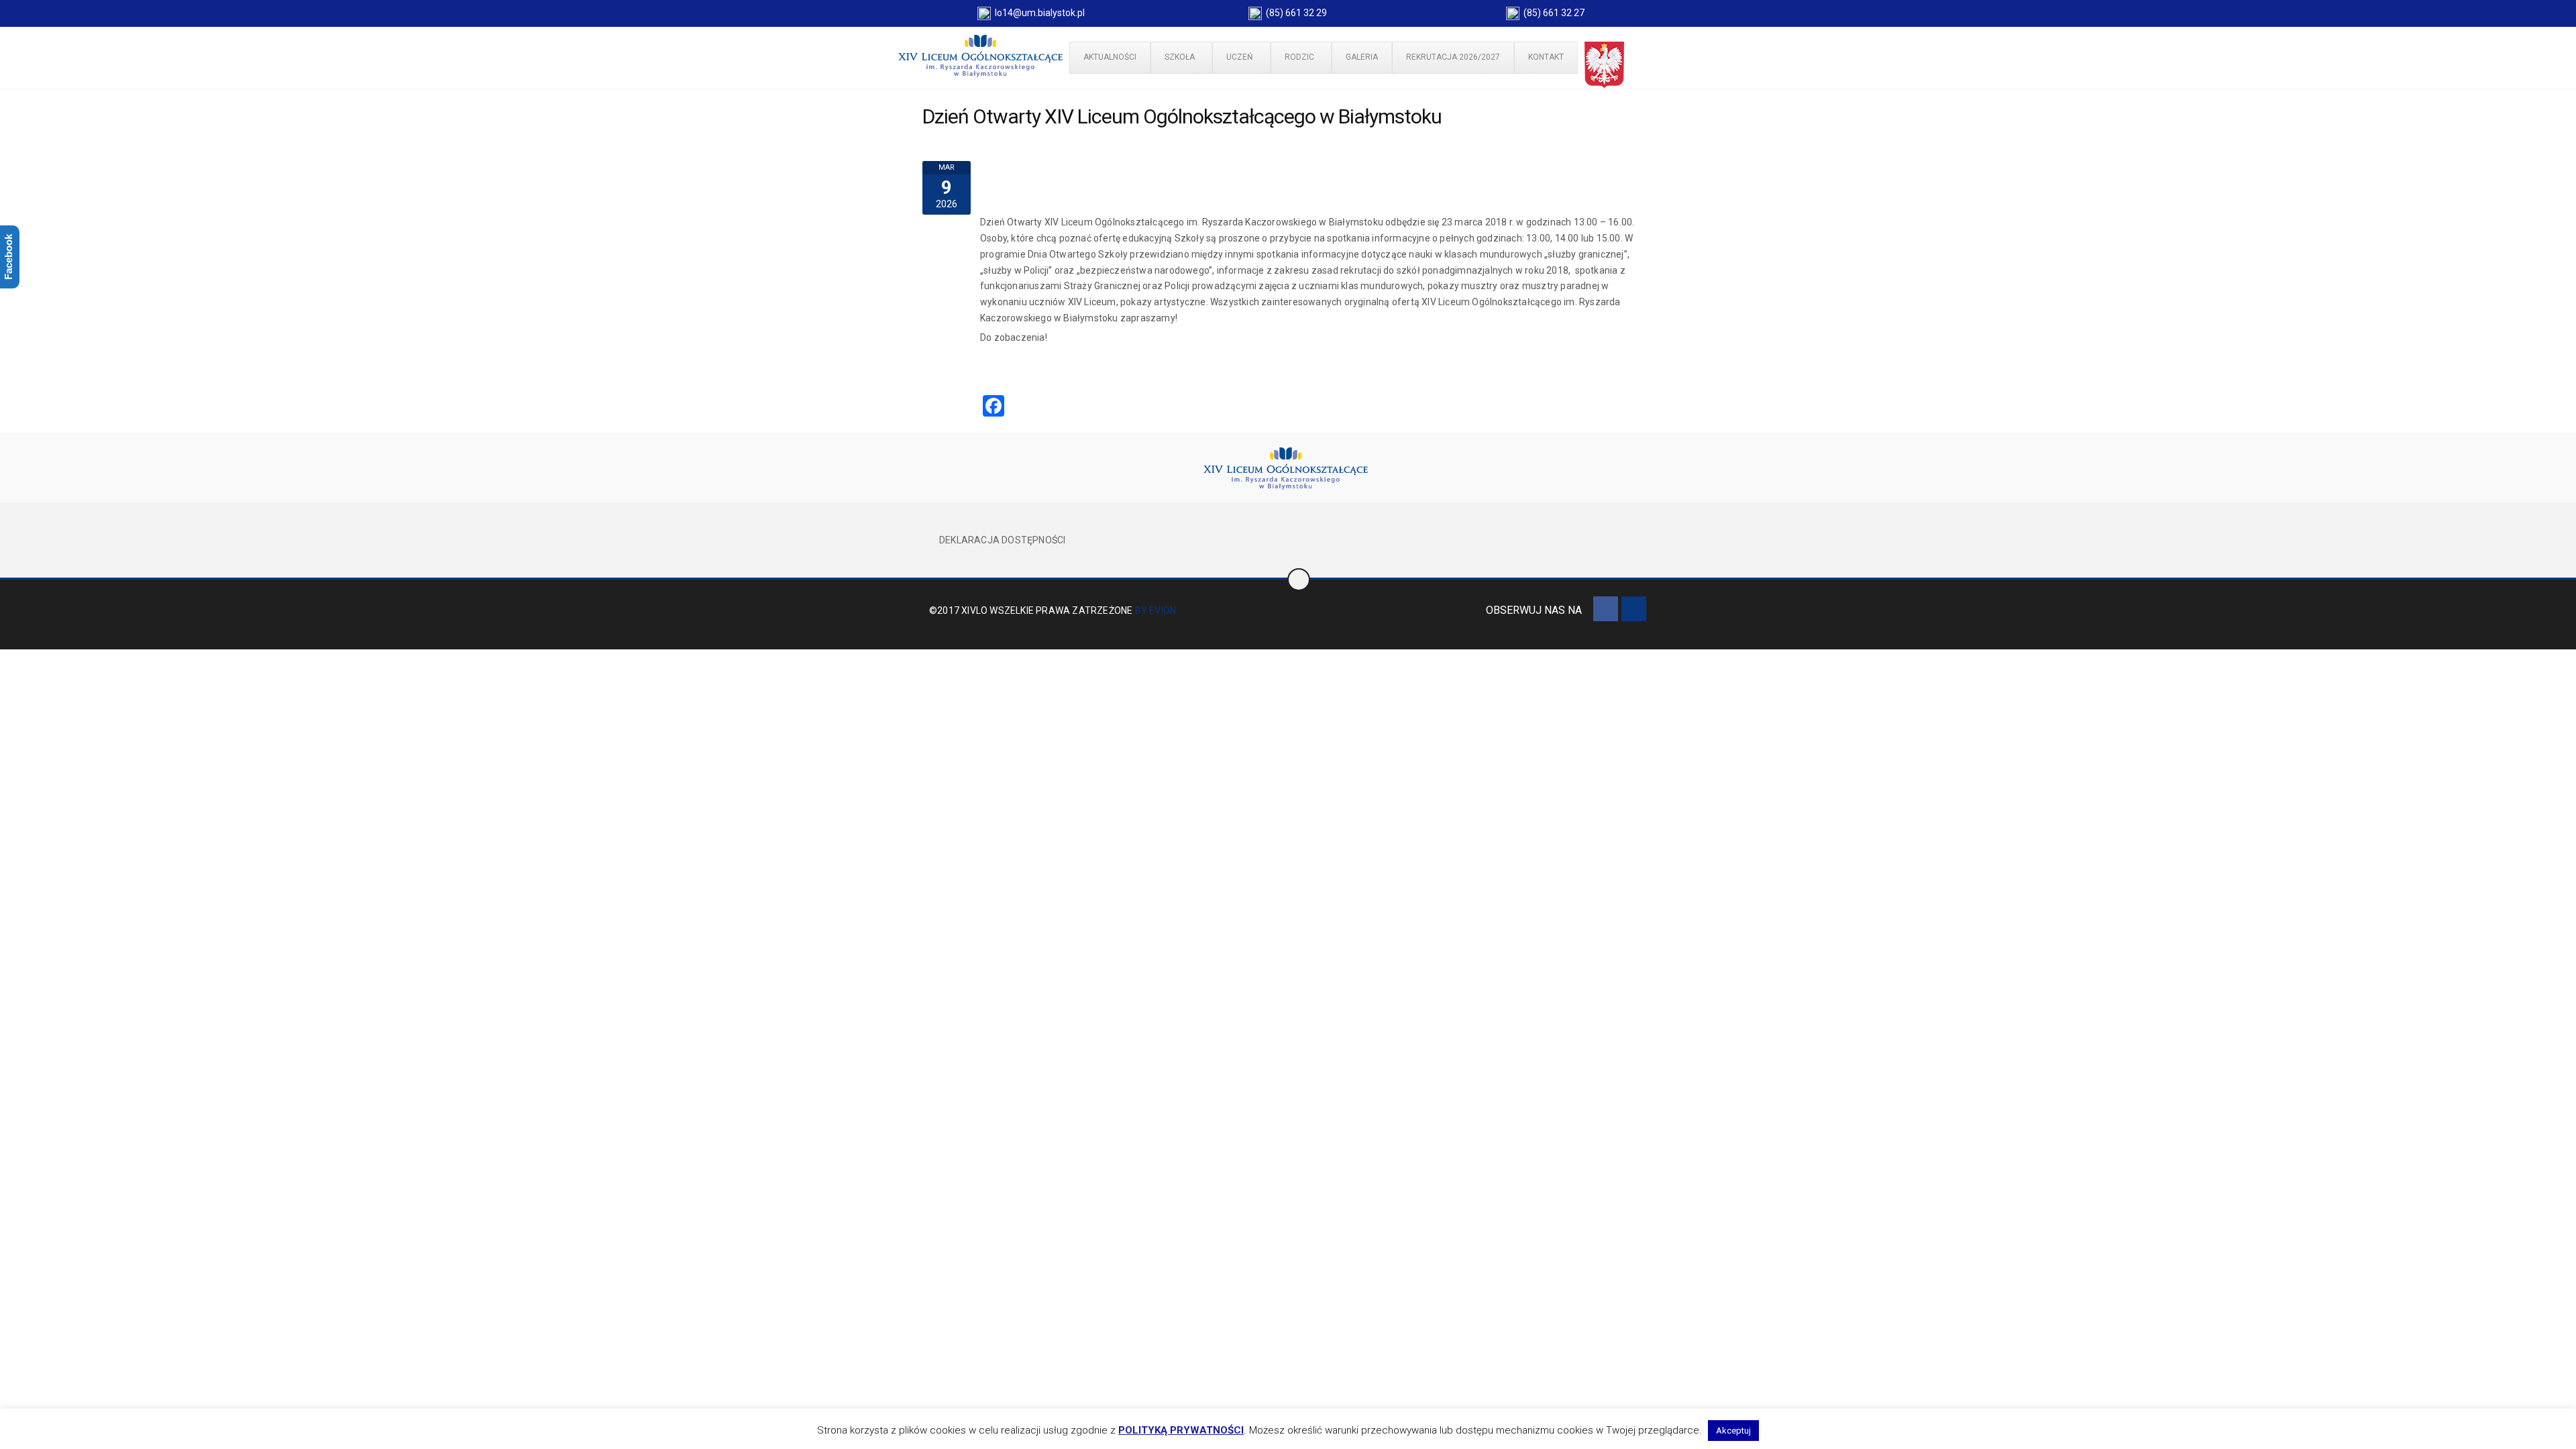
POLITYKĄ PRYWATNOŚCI (1181, 1430)
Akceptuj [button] (1733, 1431)
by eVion (1156, 610)
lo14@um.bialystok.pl (1038, 13)
